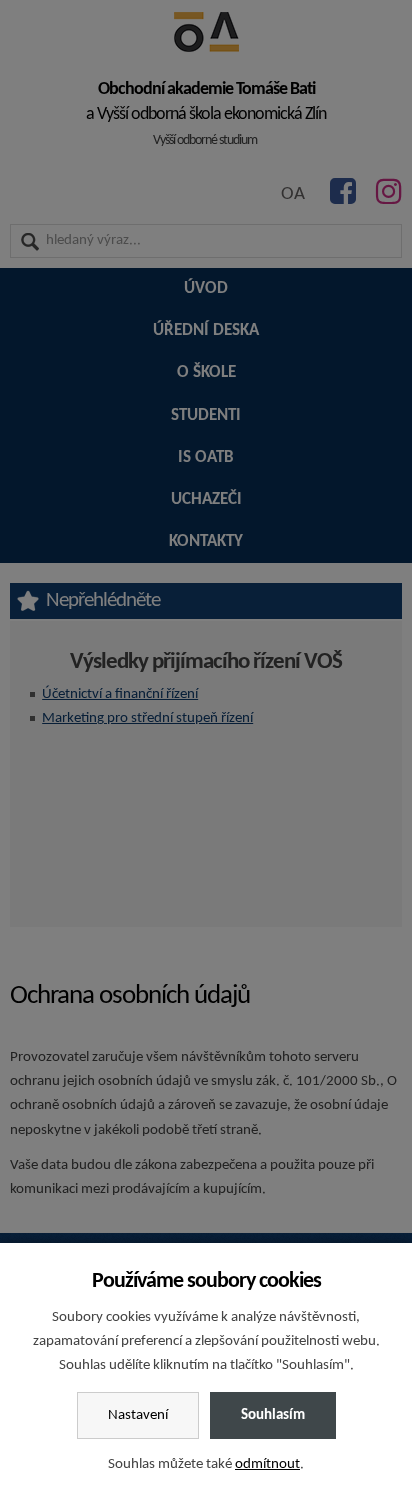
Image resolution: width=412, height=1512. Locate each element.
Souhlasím (273, 1415)
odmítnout (267, 1464)
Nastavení (138, 1415)
